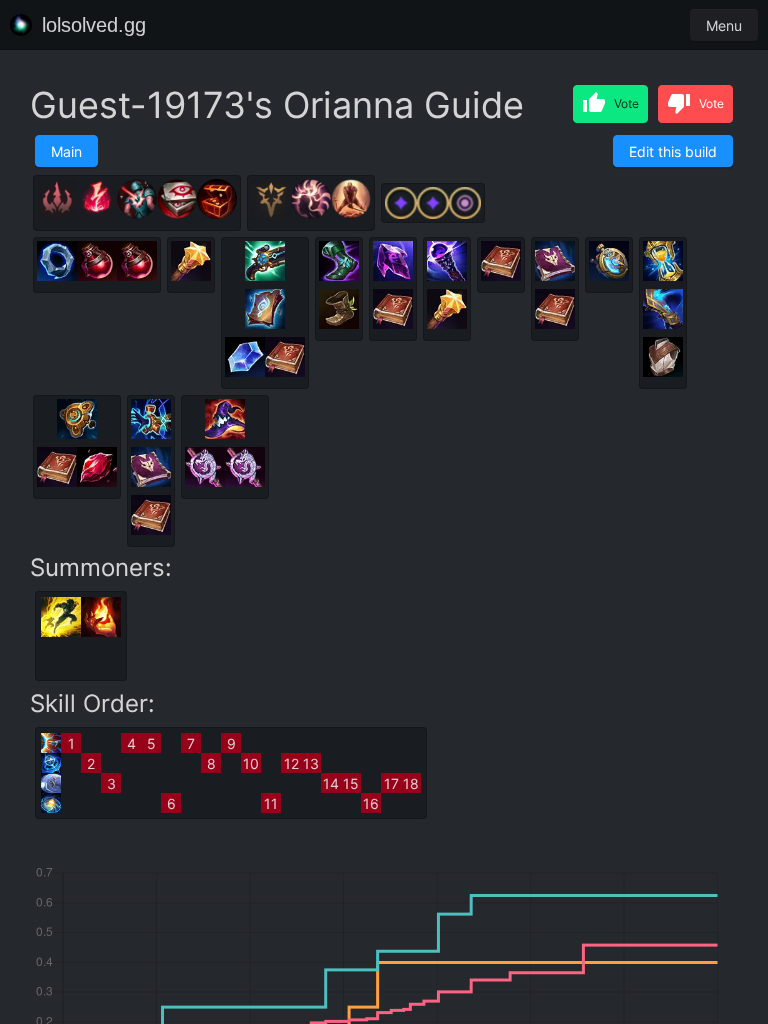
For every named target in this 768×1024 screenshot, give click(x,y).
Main (66, 151)
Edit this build (673, 151)
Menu (724, 25)
